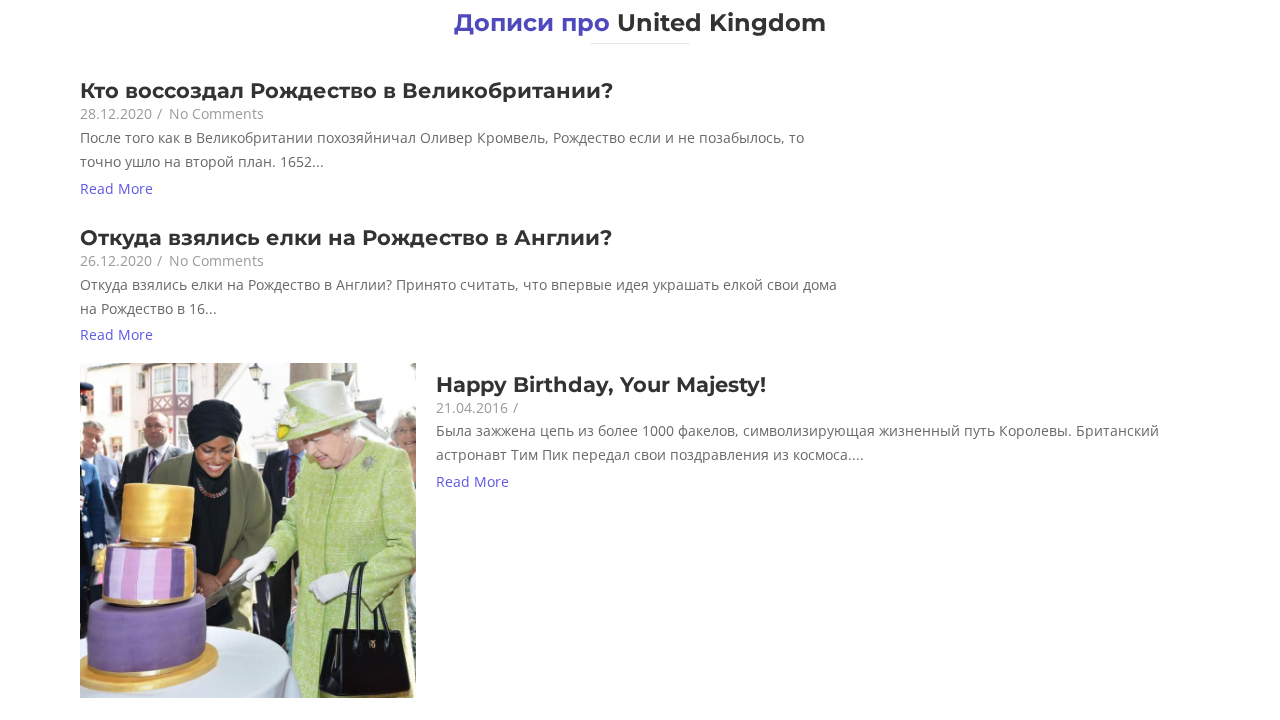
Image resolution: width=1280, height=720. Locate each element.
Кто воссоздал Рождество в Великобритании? (346, 90)
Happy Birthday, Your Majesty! (601, 384)
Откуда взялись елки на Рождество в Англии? (346, 237)
